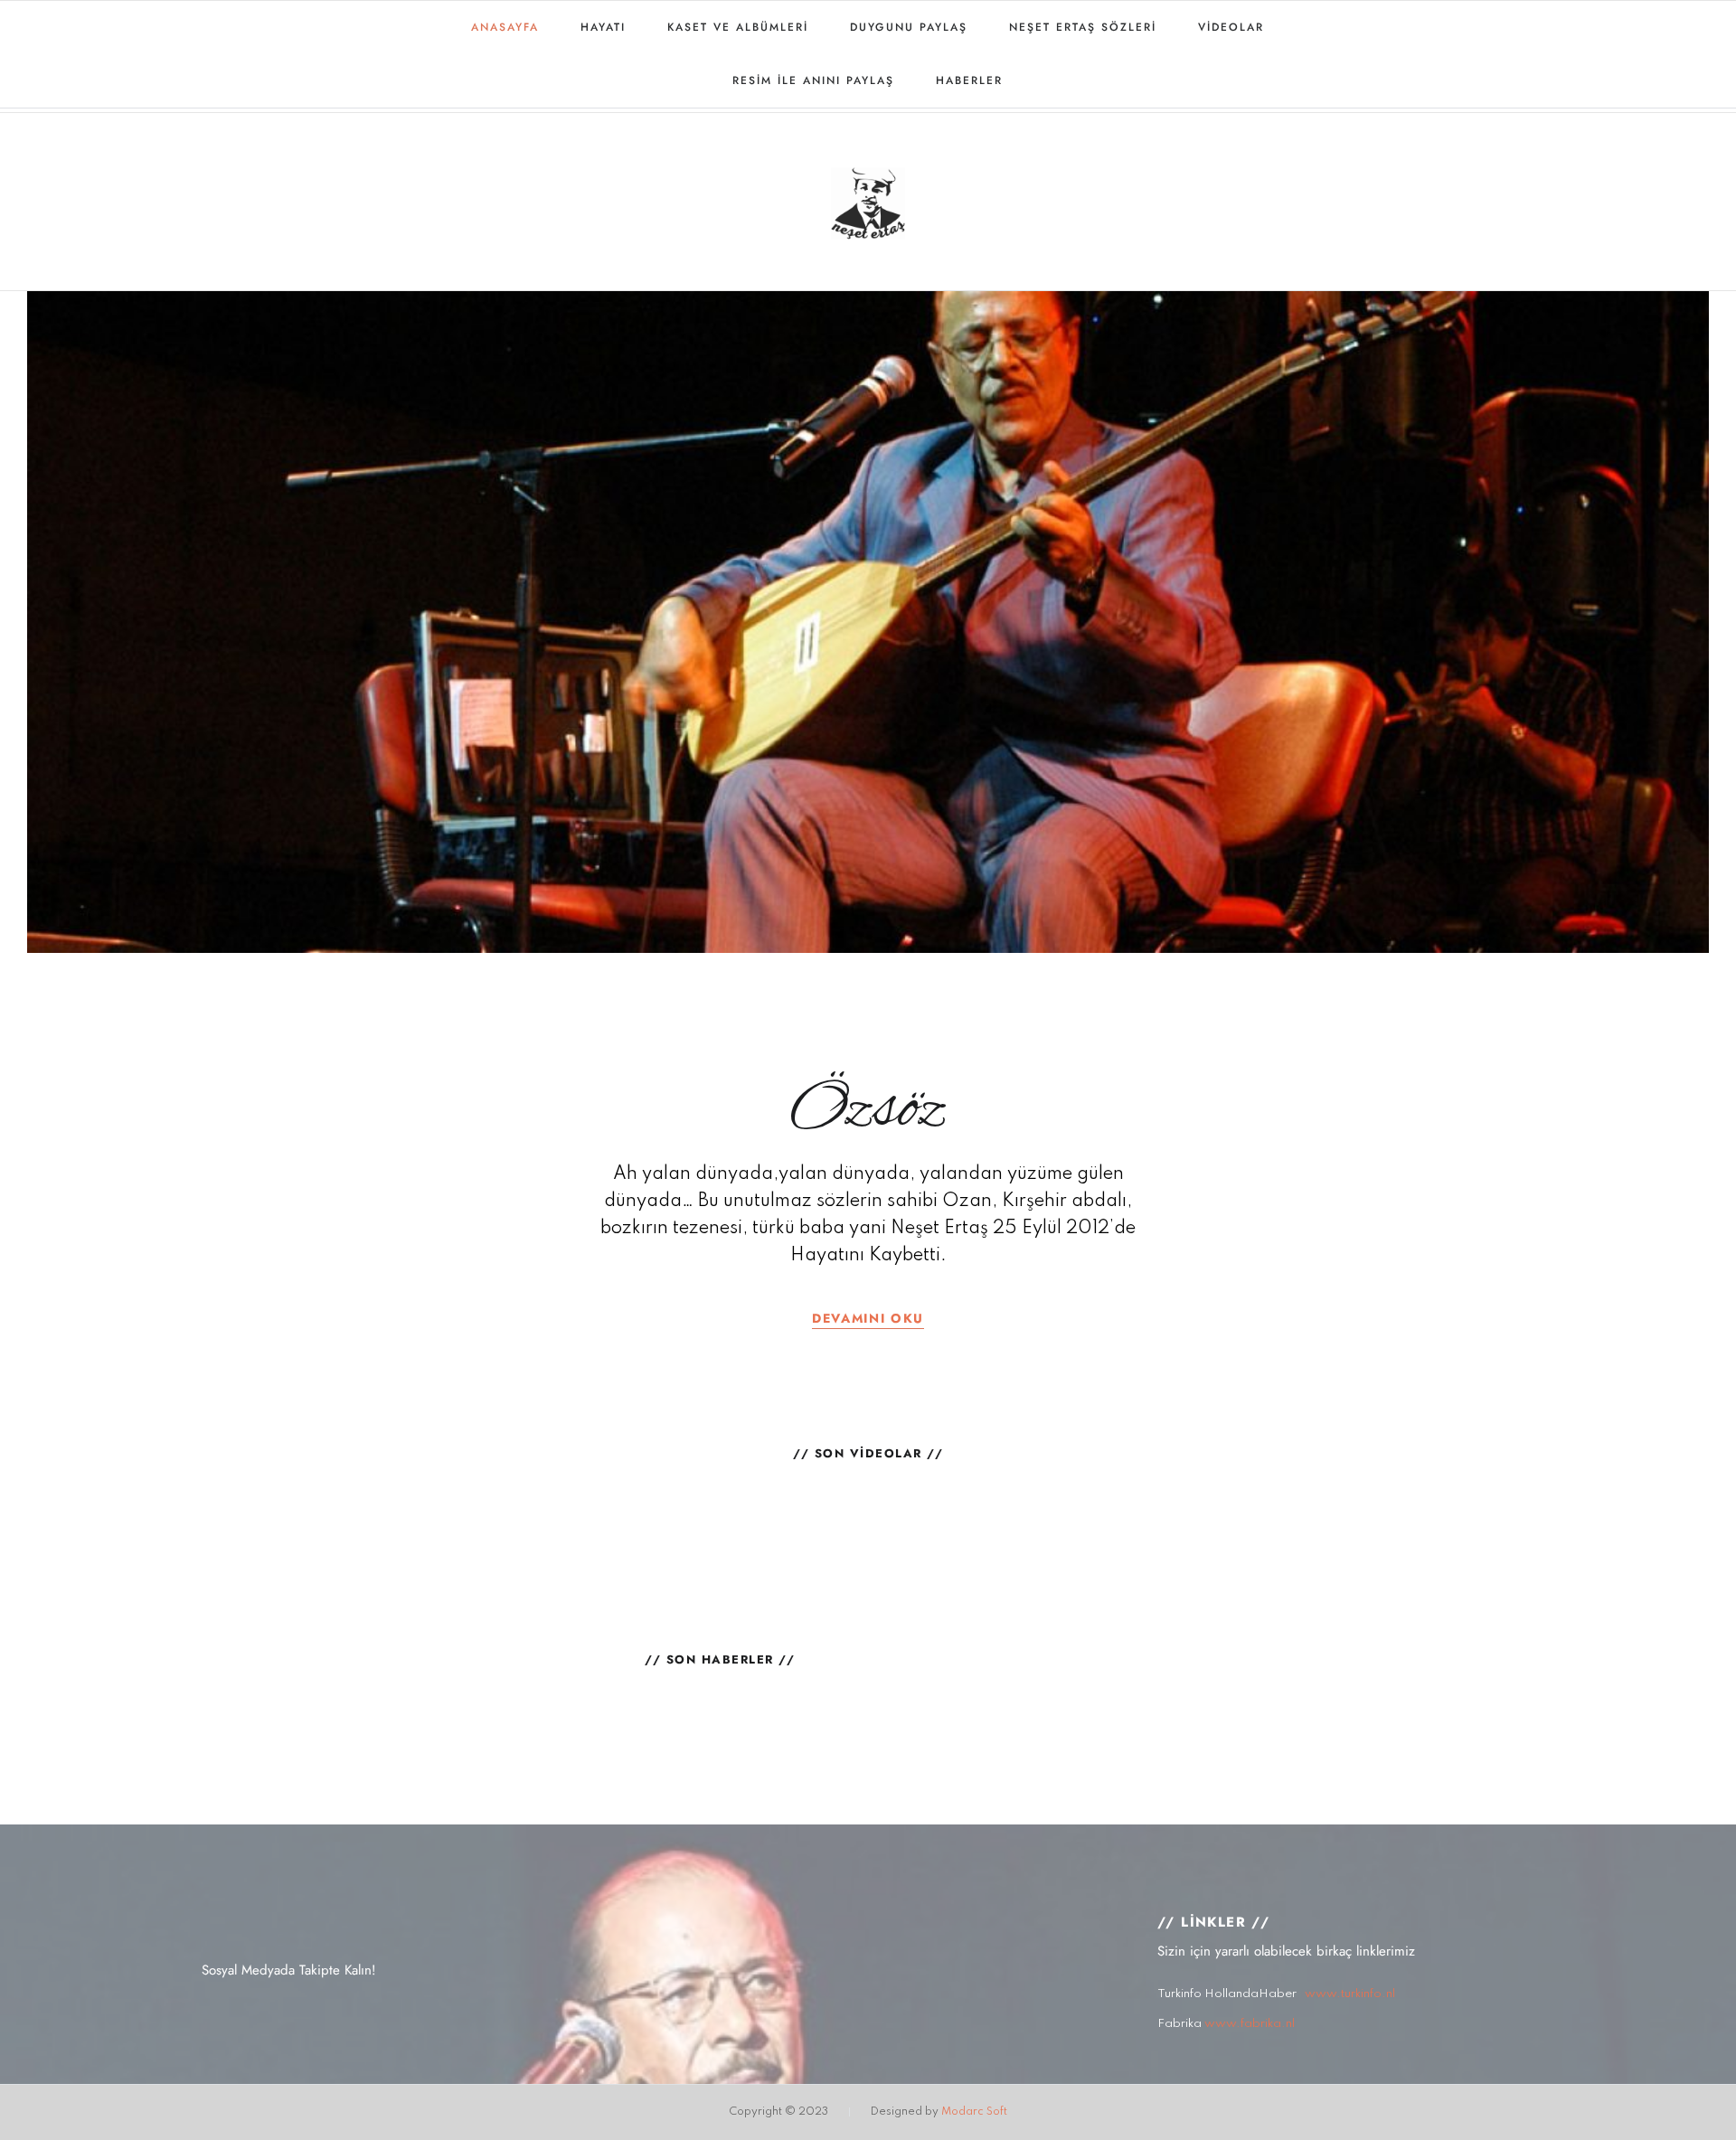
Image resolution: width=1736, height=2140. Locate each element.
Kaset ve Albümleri (738, 27)
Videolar (1231, 27)
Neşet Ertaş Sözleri (1083, 27)
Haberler (969, 80)
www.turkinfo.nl (1350, 1994)
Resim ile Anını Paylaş (813, 80)
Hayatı (603, 27)
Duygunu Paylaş (909, 27)
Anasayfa (505, 27)
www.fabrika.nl (1250, 2024)
